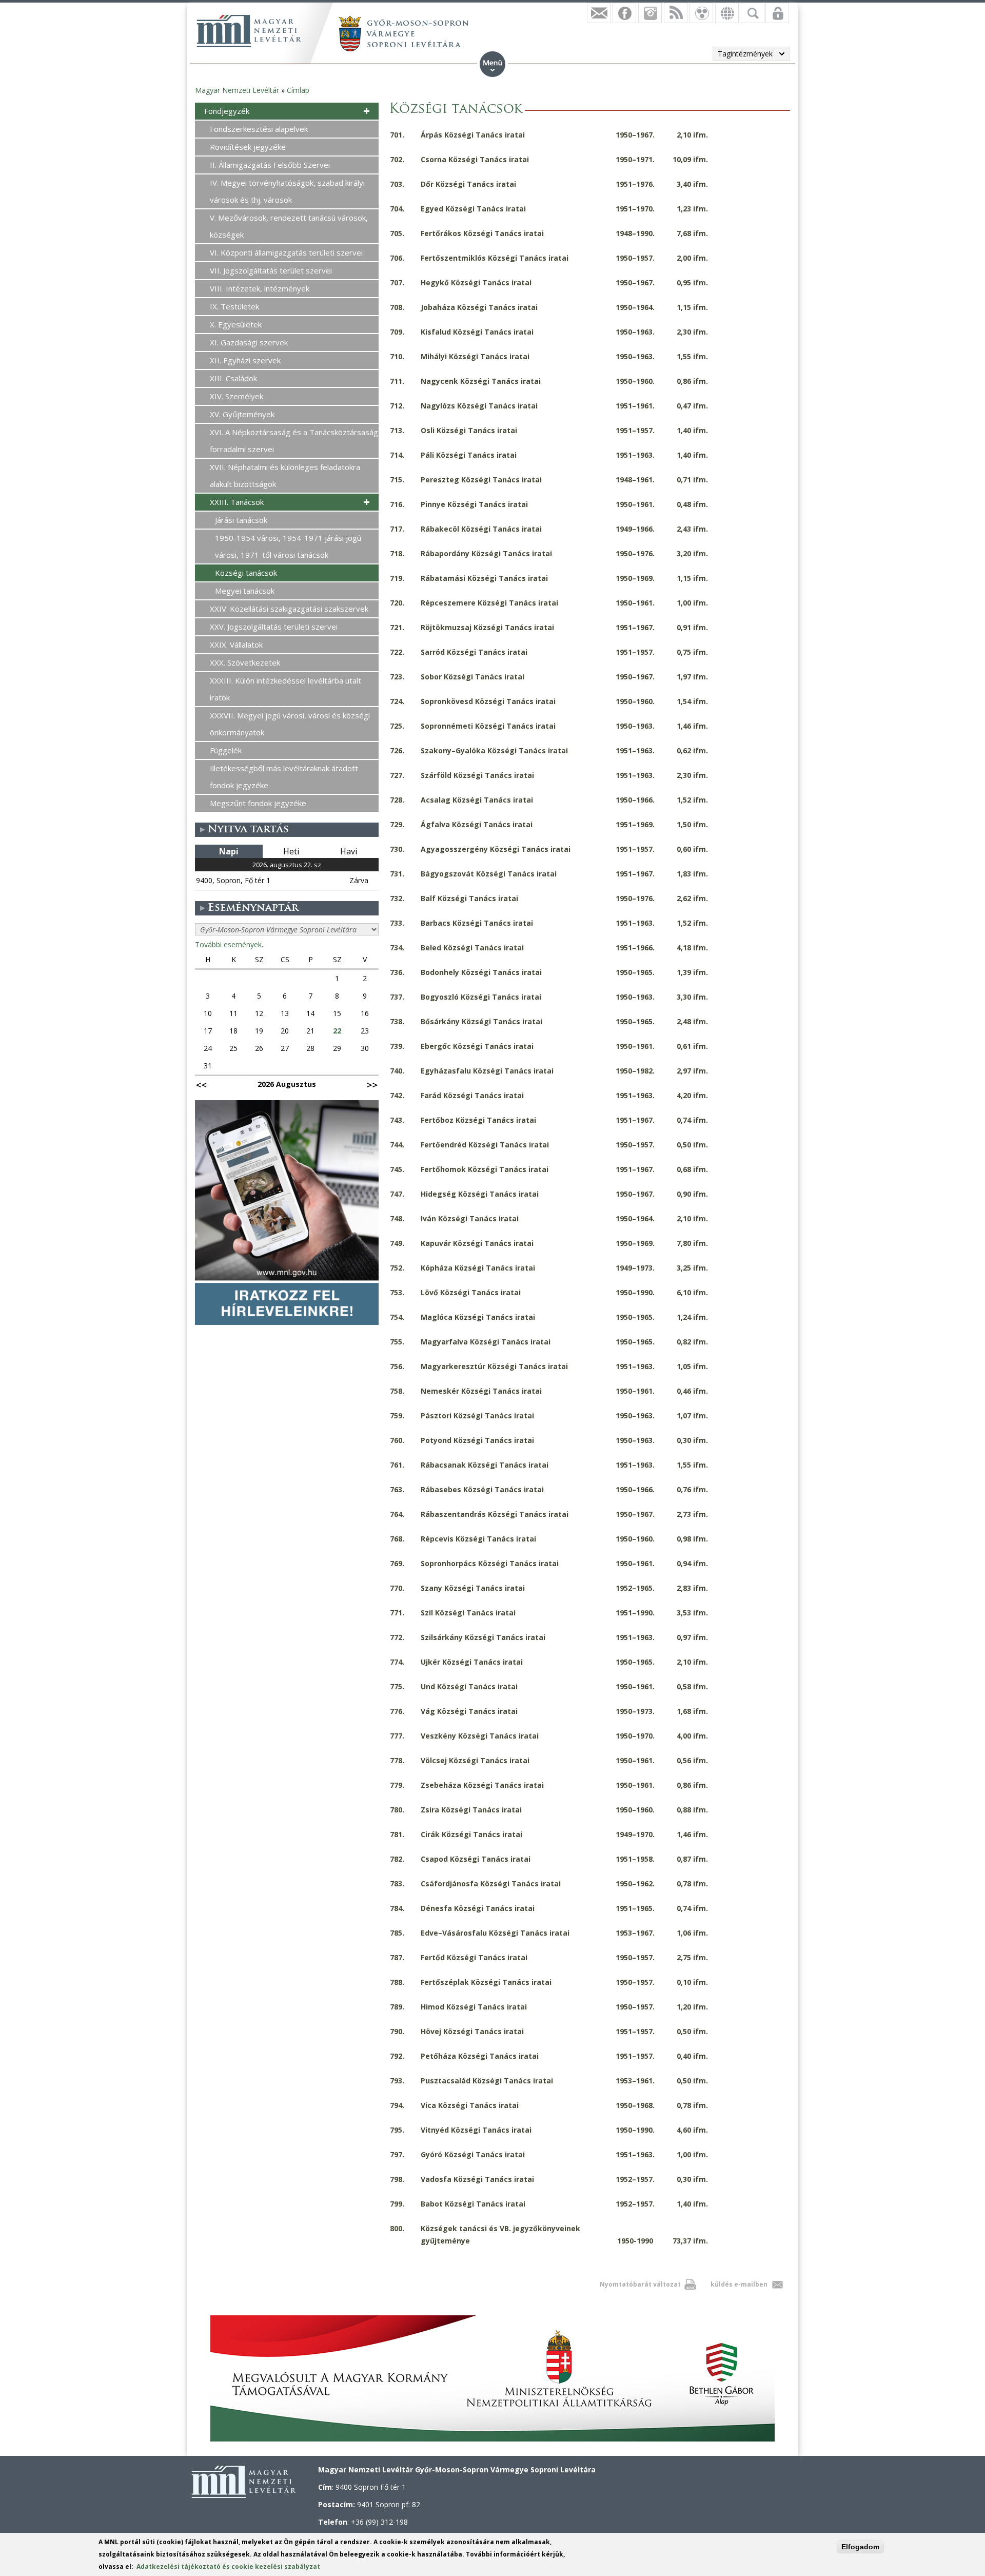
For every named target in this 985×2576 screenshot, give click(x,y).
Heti (291, 851)
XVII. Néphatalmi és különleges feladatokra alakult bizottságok (285, 475)
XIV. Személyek (237, 396)
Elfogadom (860, 2547)
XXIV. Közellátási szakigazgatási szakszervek (289, 609)
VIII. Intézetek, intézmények (260, 288)
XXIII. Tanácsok (237, 502)
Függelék (226, 750)
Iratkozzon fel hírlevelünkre (599, 13)
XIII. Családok (233, 378)
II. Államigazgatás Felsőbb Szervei (270, 165)
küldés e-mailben (739, 2284)
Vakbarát (701, 13)
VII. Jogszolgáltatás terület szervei (271, 270)
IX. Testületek (234, 306)
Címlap (298, 90)
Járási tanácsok (241, 520)
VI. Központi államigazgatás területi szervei (286, 252)
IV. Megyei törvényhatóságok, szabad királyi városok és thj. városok (287, 191)
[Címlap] (249, 31)
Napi (229, 851)
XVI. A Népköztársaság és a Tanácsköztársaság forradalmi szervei (294, 441)
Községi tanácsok (246, 573)
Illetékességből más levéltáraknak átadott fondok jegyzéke (284, 777)
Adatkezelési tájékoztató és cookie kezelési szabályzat (228, 2567)
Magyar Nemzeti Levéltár (237, 90)
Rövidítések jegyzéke (248, 147)
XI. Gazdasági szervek (249, 342)
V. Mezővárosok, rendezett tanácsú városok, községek (289, 226)
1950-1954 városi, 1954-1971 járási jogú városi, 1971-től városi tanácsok (288, 546)
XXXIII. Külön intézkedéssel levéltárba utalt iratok (285, 689)
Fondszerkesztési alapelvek (259, 129)
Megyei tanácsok (245, 591)
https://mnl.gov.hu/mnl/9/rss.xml (676, 13)
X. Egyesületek (236, 324)
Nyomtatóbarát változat (640, 2284)
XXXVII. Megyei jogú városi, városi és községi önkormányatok (290, 724)
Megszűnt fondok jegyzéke (258, 803)
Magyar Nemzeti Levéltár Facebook (624, 13)
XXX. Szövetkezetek (245, 662)
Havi (349, 851)
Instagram (650, 13)
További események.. (230, 944)
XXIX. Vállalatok (236, 645)
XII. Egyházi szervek (245, 360)
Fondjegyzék (227, 111)
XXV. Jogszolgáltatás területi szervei (274, 627)
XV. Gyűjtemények (242, 414)
